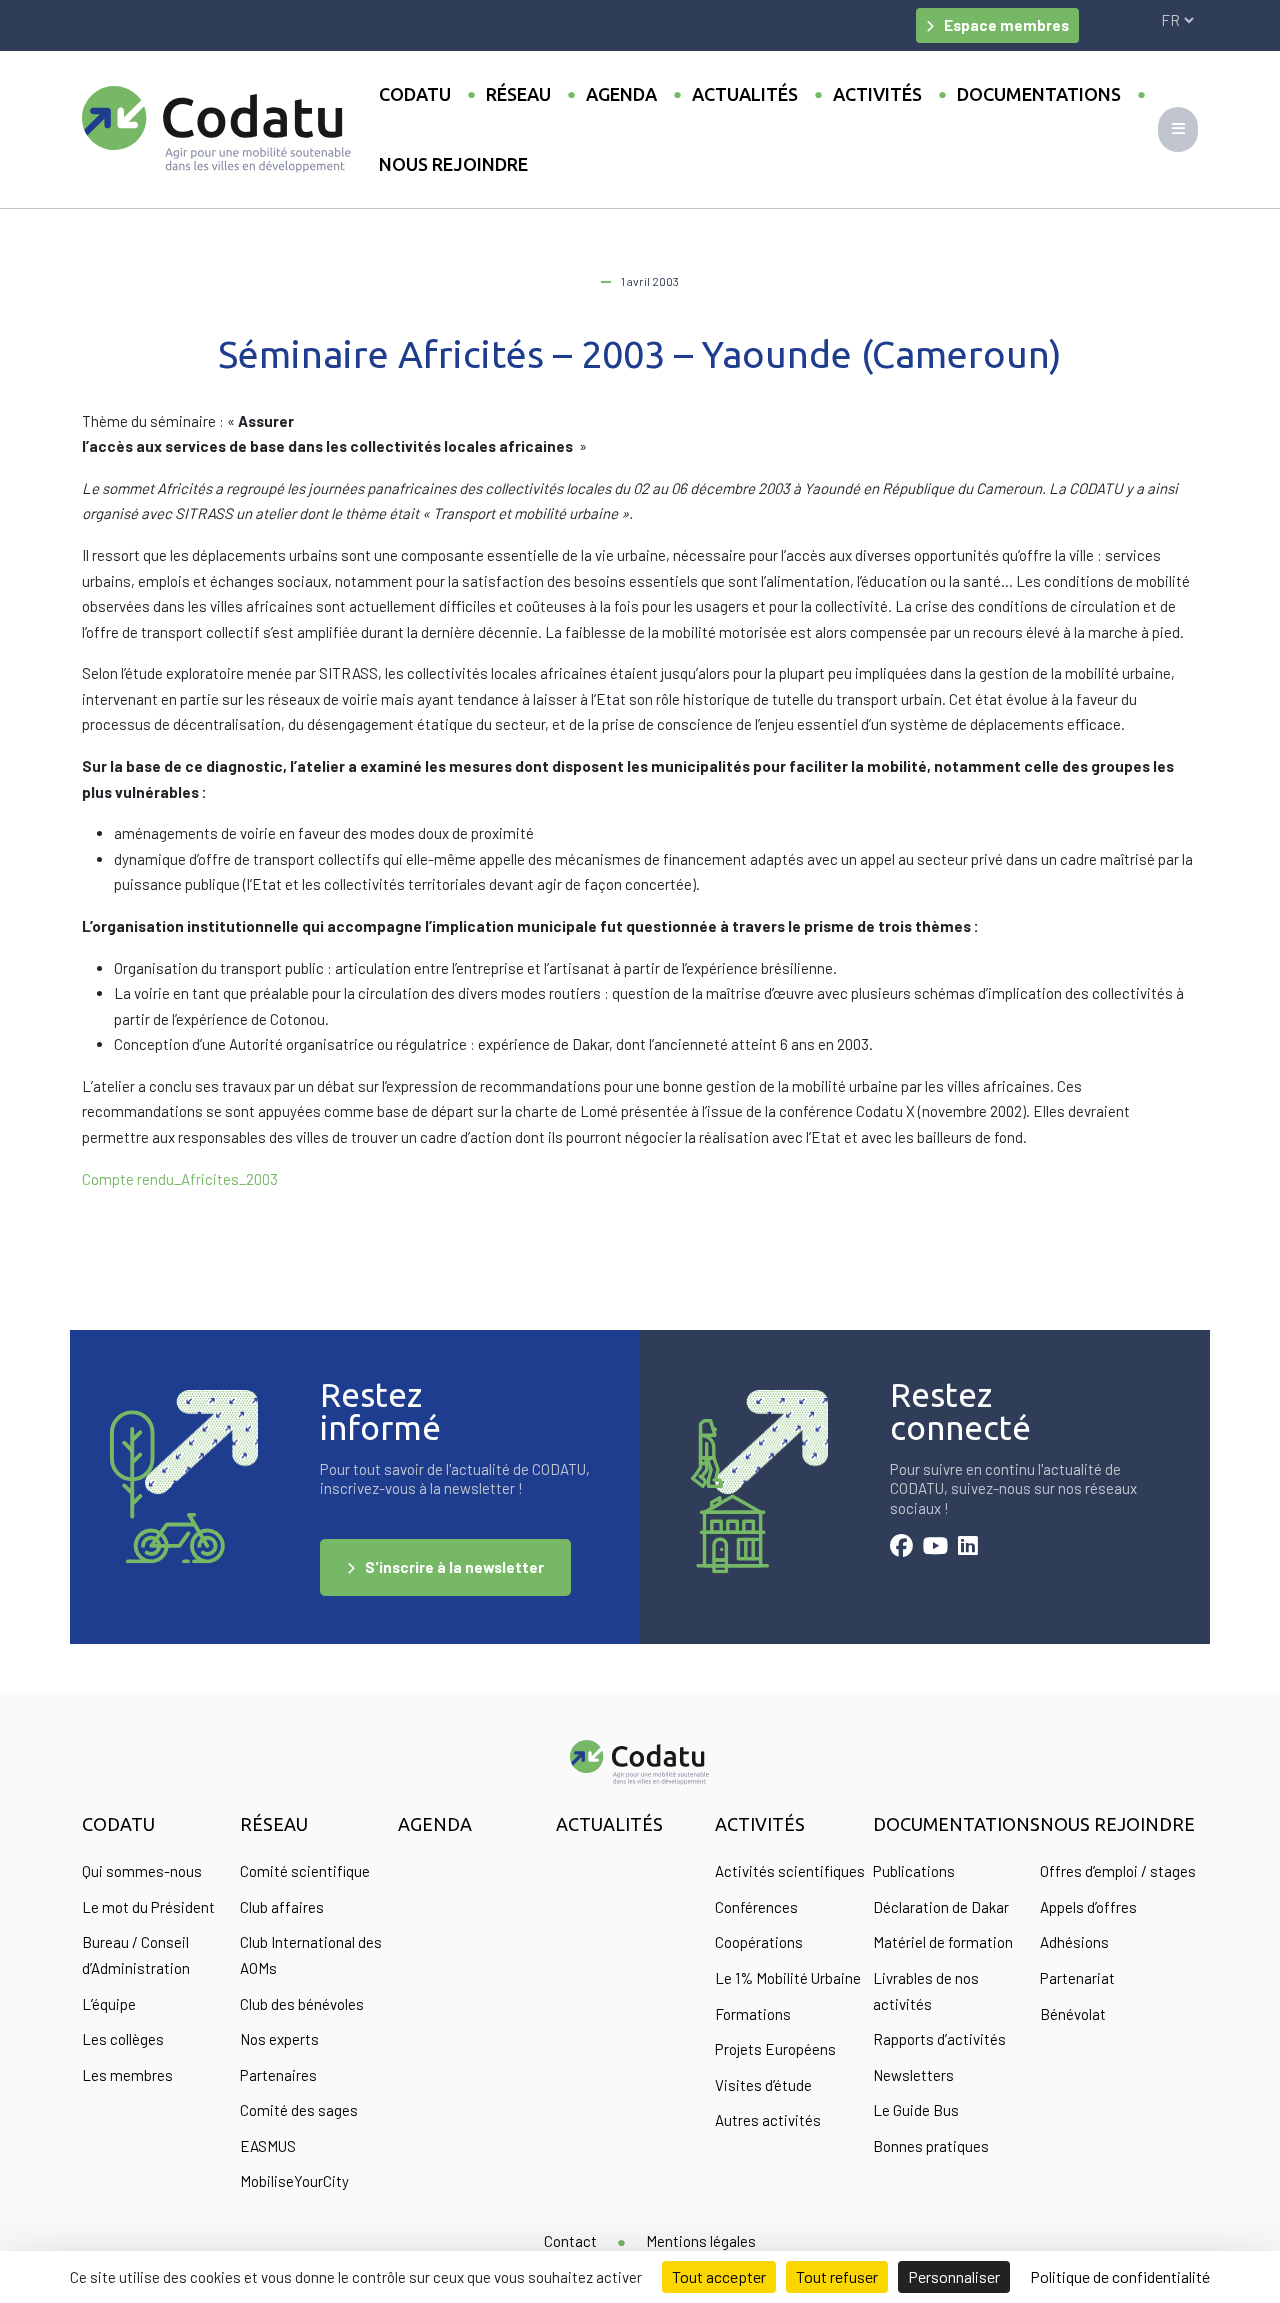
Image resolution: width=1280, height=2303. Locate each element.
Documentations (1039, 94)
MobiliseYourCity (294, 2181)
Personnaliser (954, 2276)
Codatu (415, 94)
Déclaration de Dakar (941, 1907)
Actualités (745, 94)
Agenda (621, 94)
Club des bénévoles (302, 2004)
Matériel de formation (943, 1942)
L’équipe (109, 2004)
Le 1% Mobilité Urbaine (788, 1978)
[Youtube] (935, 1548)
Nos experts (279, 2039)
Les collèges (123, 2039)
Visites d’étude (763, 2085)
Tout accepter (719, 2276)
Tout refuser (837, 2276)
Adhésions (1074, 1942)
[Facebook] (901, 1548)
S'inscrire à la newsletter (454, 1567)
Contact (570, 2241)
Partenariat (1077, 1978)
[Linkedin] (968, 1548)
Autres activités (768, 2120)
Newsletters (913, 2075)
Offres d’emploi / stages (1118, 1871)
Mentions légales (701, 2241)
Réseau (518, 94)
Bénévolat (1073, 2014)
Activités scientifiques (790, 1871)
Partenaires (278, 2075)
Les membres (127, 2075)
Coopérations (759, 1942)
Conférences (756, 1907)
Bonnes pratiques (931, 2146)
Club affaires (282, 1907)
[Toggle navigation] (1178, 129)
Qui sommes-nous (142, 1871)
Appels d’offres (1088, 1907)
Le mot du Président (148, 1907)
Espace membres (1006, 25)
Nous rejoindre (453, 164)
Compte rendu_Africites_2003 (180, 1179)
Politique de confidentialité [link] (1120, 2276)
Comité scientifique (305, 1871)
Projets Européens (775, 2049)
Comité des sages (299, 2110)
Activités (877, 94)
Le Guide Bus (916, 2110)
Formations (753, 2014)
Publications (914, 1871)
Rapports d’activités (939, 2039)
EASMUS (268, 2146)
